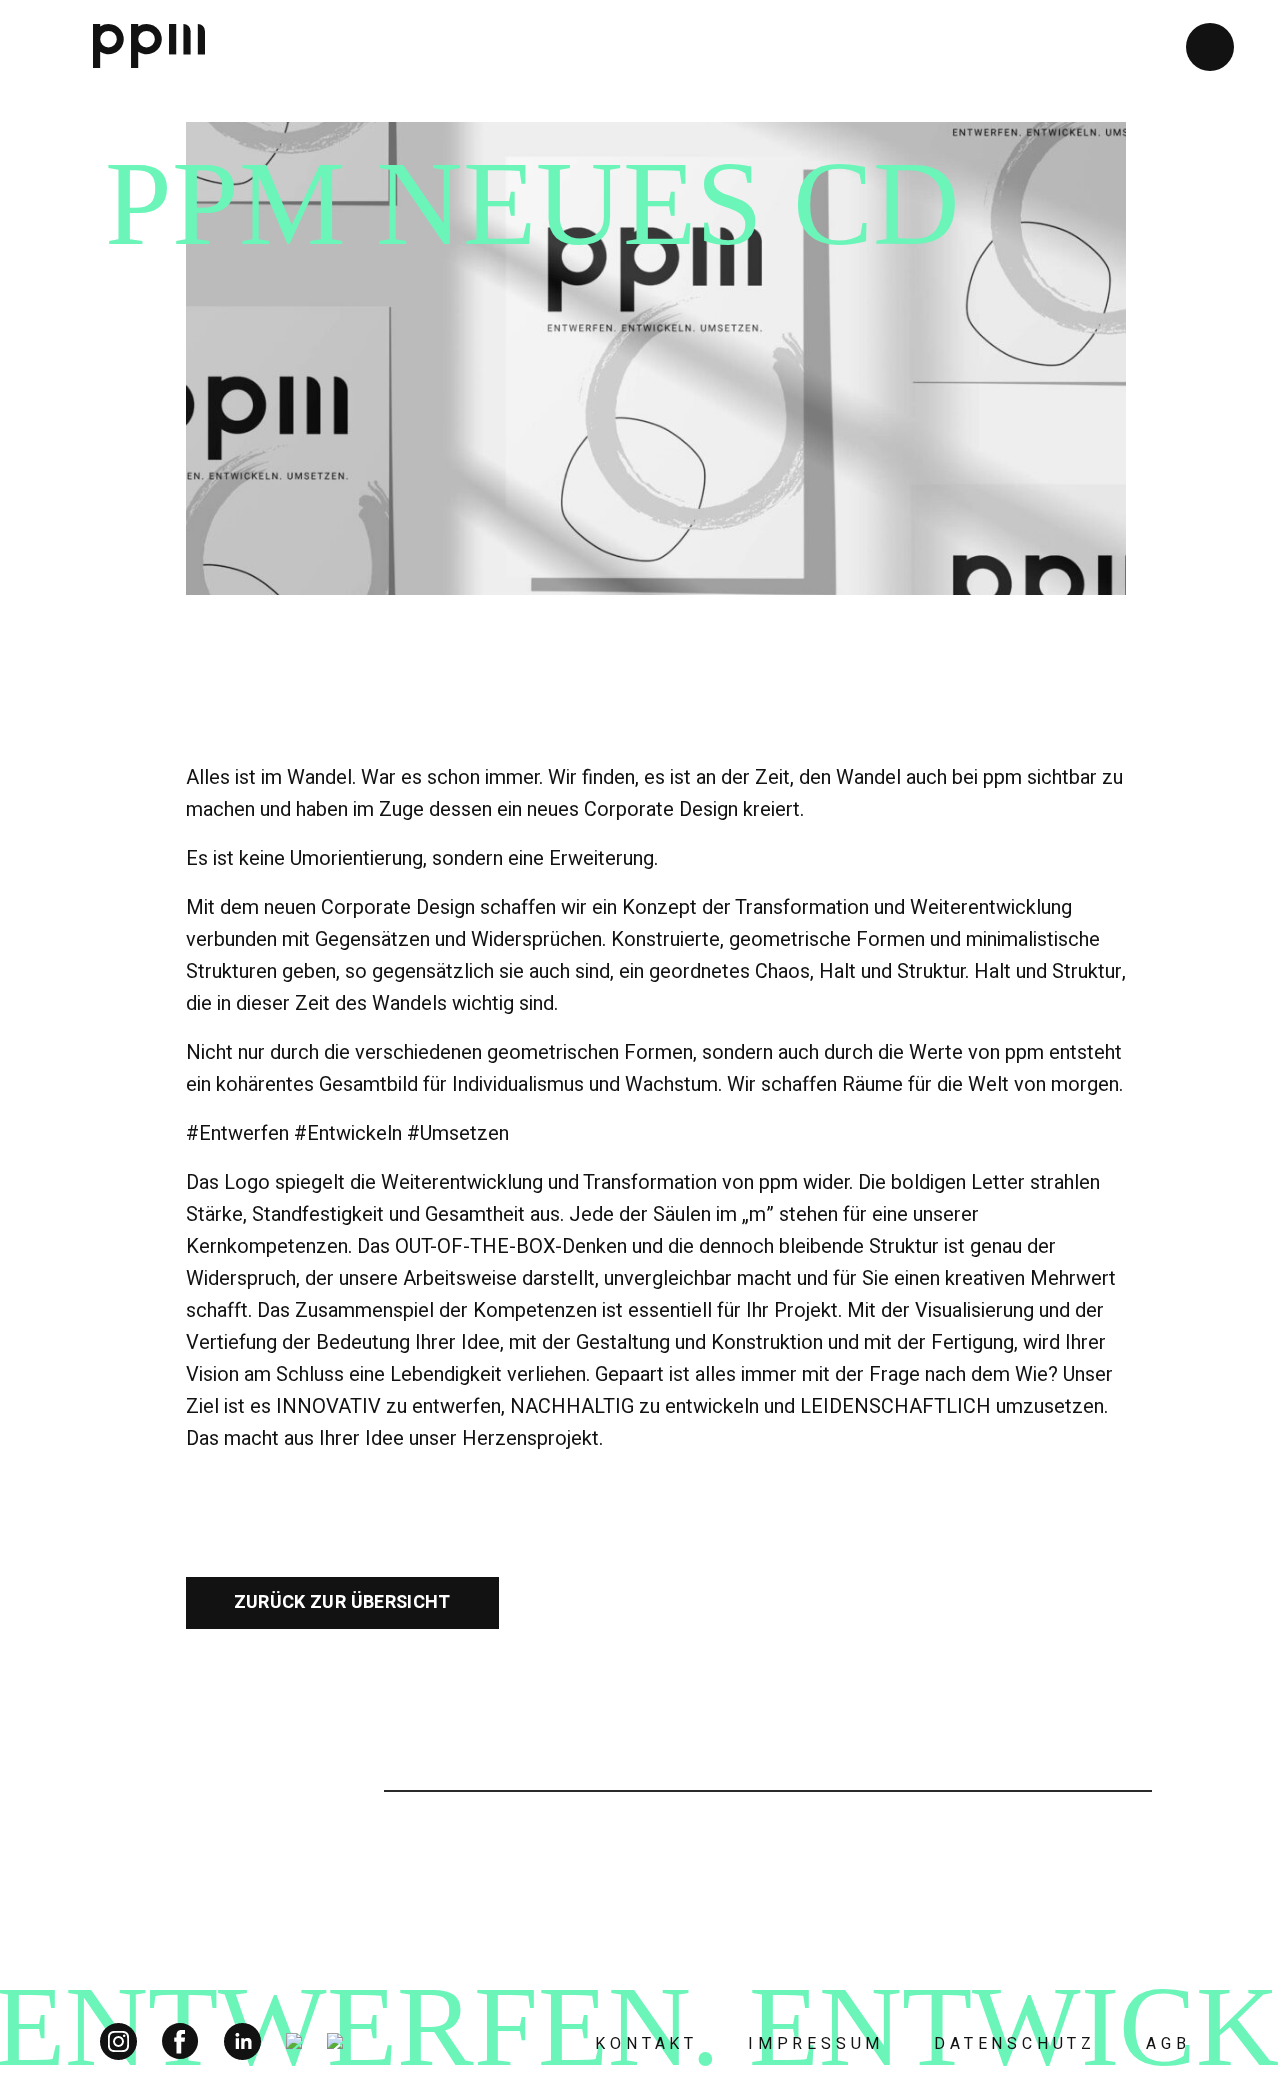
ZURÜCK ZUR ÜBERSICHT (342, 1602)
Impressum (816, 2044)
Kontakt (646, 2044)
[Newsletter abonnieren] (1210, 47)
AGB (1168, 2044)
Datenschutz (1015, 2044)
